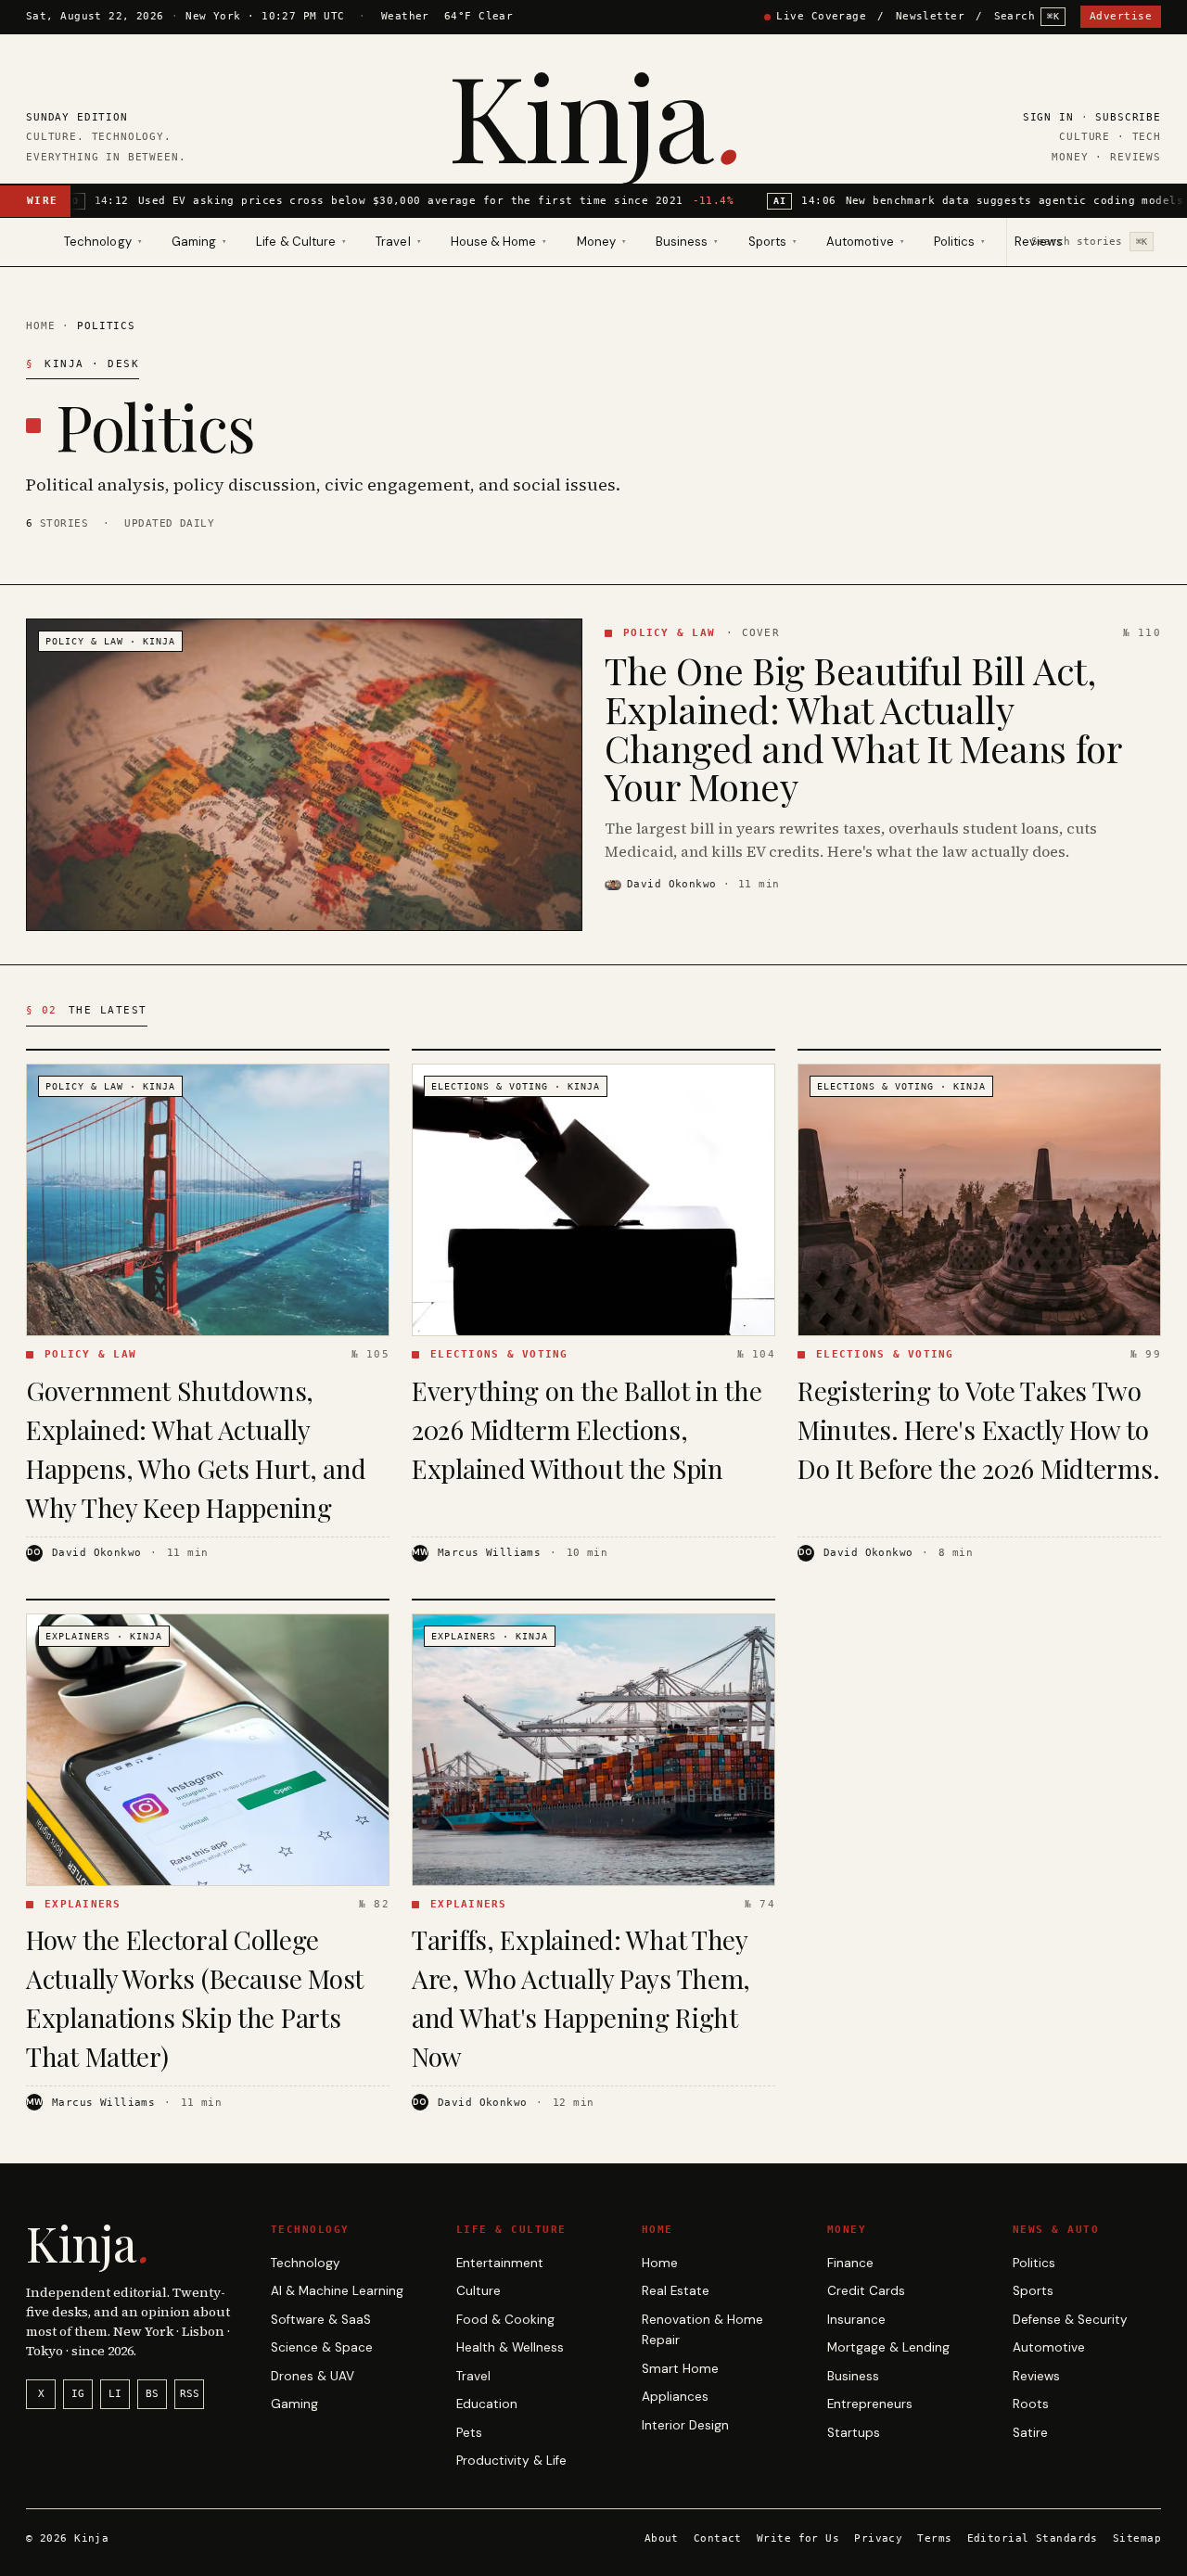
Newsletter (930, 16)
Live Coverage (821, 16)
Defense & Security (1070, 2320)
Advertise (1121, 16)
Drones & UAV (313, 2376)
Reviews (1038, 242)
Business (853, 2376)
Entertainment (500, 2263)
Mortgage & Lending (888, 2347)
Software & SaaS (321, 2320)
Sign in (1048, 117)
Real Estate (676, 2291)
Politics (1034, 2263)
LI (115, 2394)
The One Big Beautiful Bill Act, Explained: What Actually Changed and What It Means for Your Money (862, 728)
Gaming (294, 2404)
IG (78, 2394)
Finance (850, 2263)
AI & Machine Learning (337, 2291)
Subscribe (1128, 117)
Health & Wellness (510, 2347)
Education (487, 2404)
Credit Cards (866, 2291)
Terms (934, 2538)
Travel (473, 2376)
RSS (190, 2394)
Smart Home (680, 2369)
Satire (1030, 2433)
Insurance (856, 2320)
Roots (1031, 2404)
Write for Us (798, 2538)
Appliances (675, 2397)
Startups (854, 2433)
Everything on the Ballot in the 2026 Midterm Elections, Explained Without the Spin (587, 1429)
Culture (479, 2291)
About (662, 2538)
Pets (469, 2433)
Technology (306, 2263)
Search (1027, 16)
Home (40, 325)
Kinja (594, 115)
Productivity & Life (511, 2461)
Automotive (1049, 2347)
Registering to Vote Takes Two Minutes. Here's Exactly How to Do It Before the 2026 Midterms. (978, 1429)
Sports (1033, 2291)
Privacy (878, 2538)
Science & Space (322, 2347)
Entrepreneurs (870, 2404)
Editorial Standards (1033, 2538)
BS (152, 2394)
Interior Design (685, 2425)
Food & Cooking (505, 2320)
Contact (718, 2538)
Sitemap (1137, 2538)
